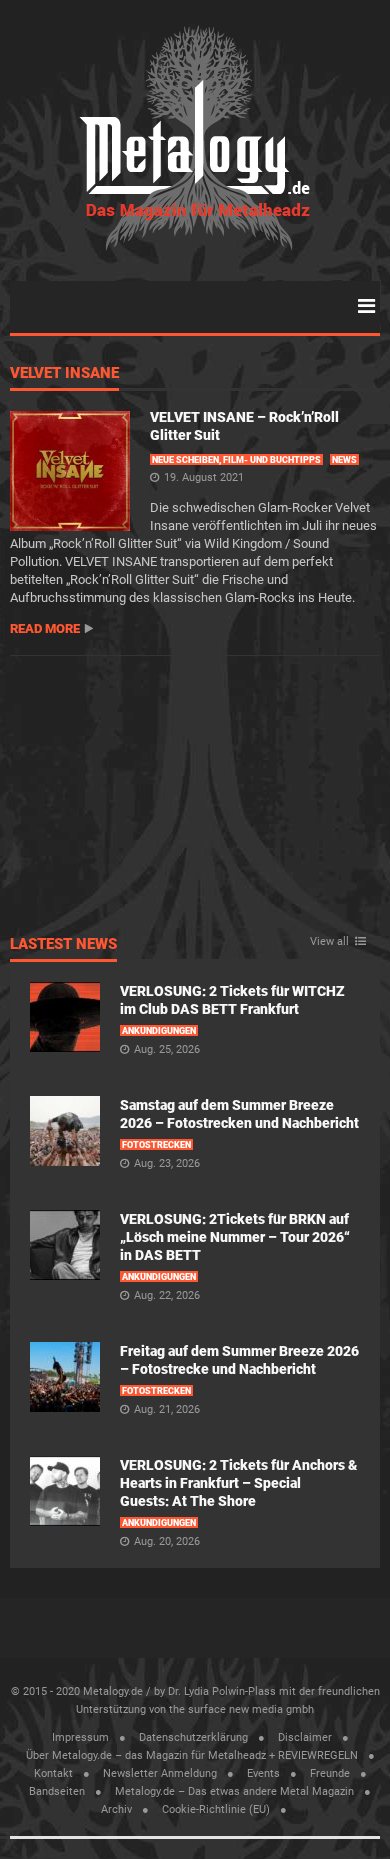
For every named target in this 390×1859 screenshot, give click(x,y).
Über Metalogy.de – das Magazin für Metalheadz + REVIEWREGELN (192, 1755)
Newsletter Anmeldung (160, 1773)
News (344, 460)
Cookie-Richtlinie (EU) (216, 1809)
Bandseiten (57, 1791)
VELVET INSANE (64, 374)
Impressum (80, 1737)
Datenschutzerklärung (193, 1737)
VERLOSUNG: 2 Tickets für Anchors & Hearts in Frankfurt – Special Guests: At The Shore (238, 1483)
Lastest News (63, 945)
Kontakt (53, 1773)
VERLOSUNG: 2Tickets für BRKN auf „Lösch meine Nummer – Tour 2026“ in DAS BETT (235, 1237)
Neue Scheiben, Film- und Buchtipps (236, 460)
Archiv (116, 1809)
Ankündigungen (159, 1031)
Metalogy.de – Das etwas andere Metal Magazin (234, 1791)
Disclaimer (305, 1737)
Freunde (330, 1773)
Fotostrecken (156, 1145)
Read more (45, 628)
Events (263, 1773)
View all (329, 942)
